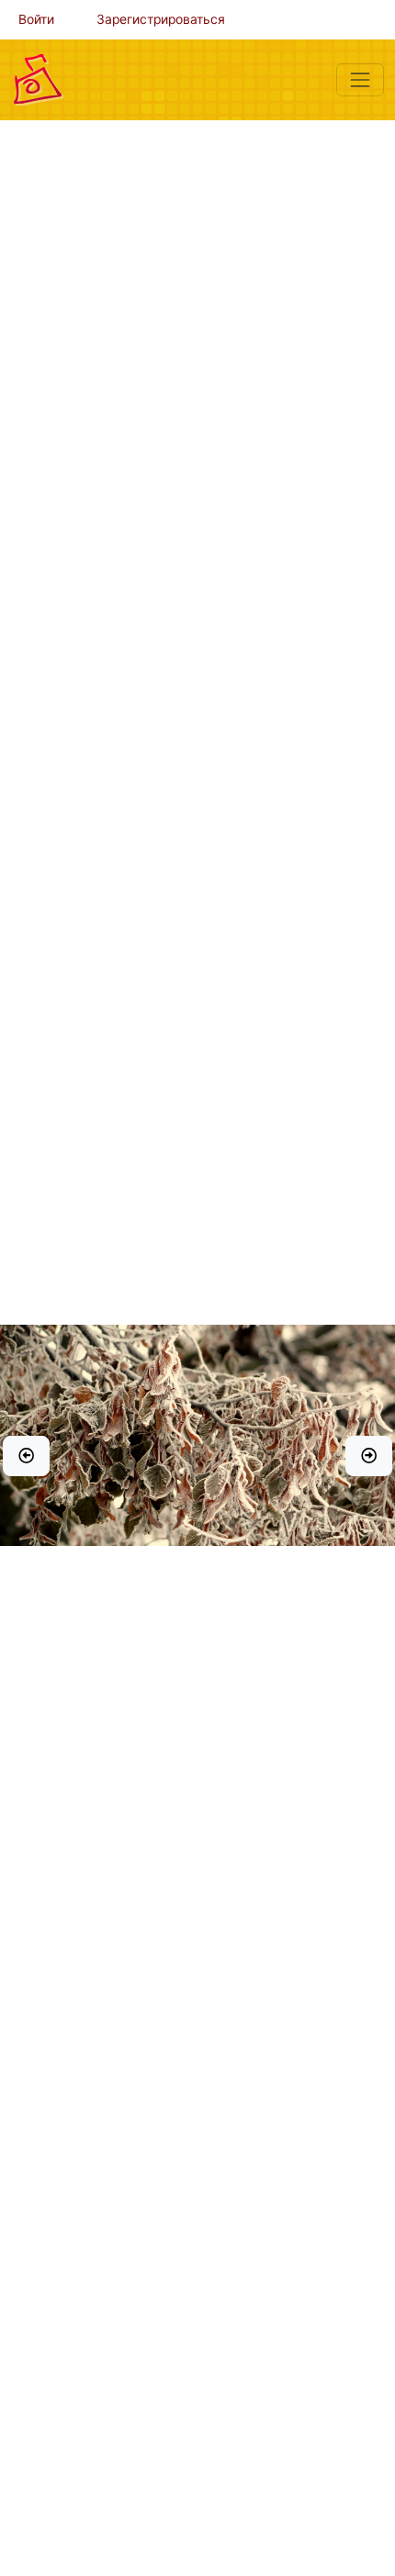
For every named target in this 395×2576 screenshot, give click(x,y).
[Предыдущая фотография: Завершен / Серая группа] (26, 1456)
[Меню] (360, 80)
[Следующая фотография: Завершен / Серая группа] (369, 1456)
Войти (36, 19)
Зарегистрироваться (161, 19)
